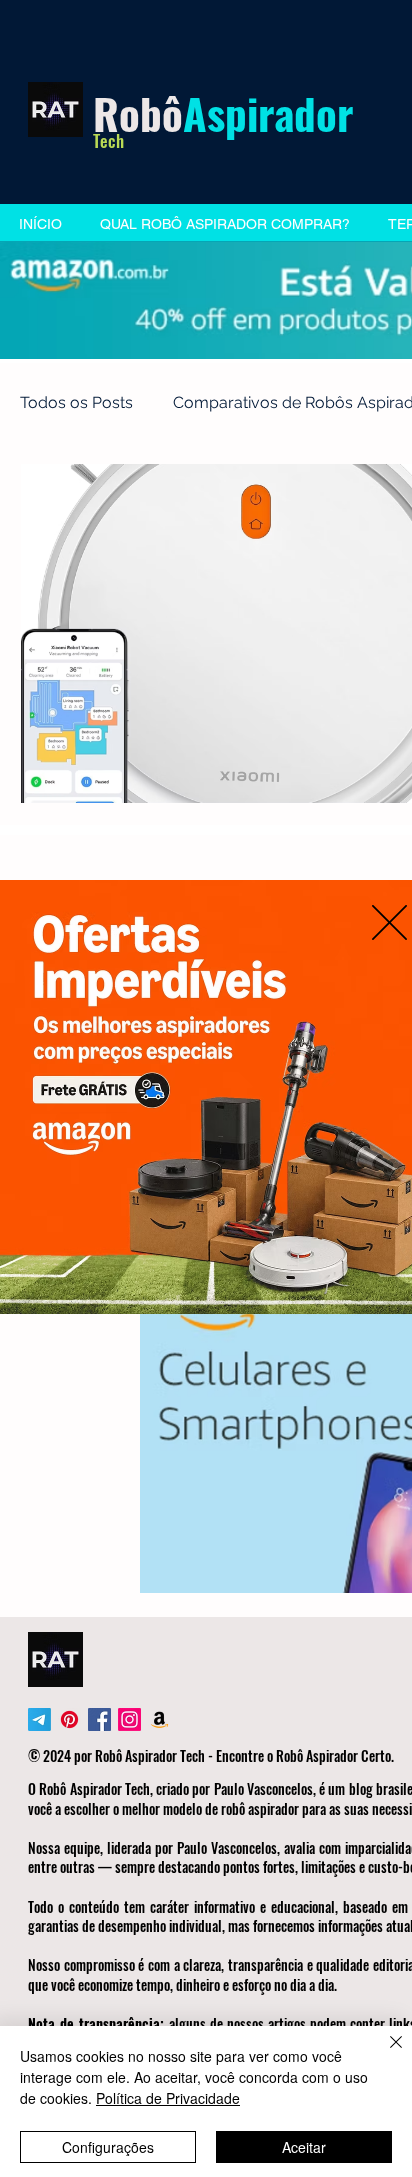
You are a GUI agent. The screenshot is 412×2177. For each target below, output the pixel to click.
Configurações (108, 2147)
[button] (389, 922)
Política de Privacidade (168, 2098)
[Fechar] (384, 2054)
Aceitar (304, 2147)
